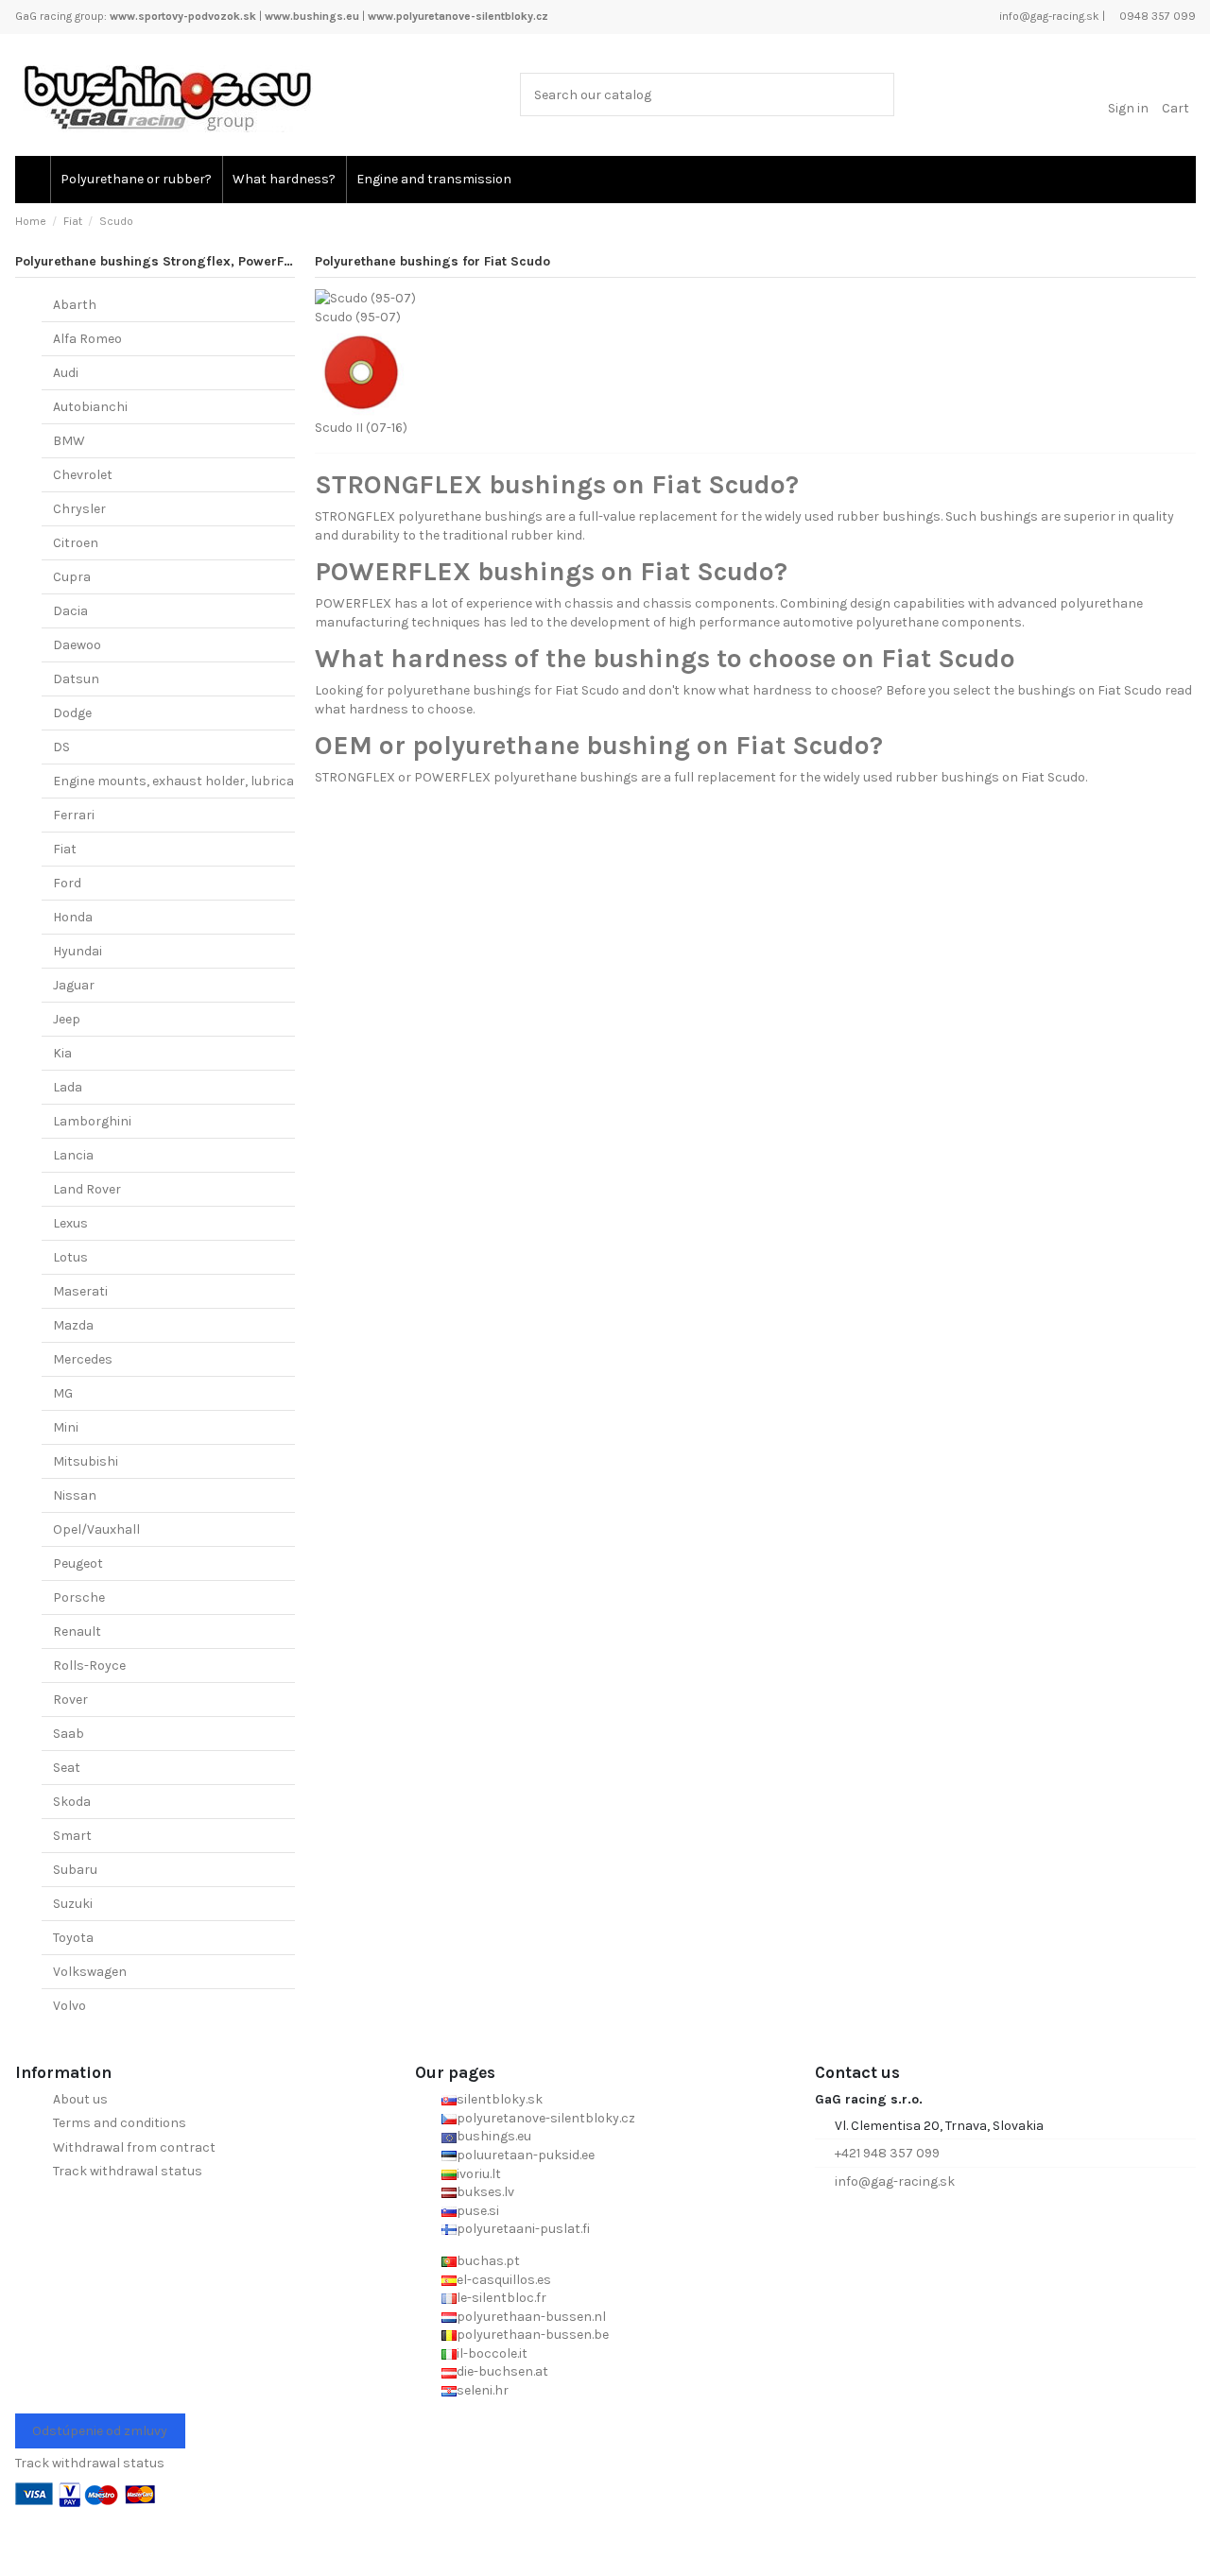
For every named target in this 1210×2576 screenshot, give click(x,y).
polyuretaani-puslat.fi (523, 2229)
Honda (73, 917)
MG (63, 1393)
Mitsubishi (86, 1461)
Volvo (69, 2006)
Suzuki (73, 1904)
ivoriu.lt (479, 2174)
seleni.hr (483, 2390)
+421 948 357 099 (887, 2153)
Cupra (72, 577)
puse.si (478, 2211)
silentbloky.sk (500, 2099)
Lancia (73, 1155)
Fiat (65, 849)
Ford (67, 883)
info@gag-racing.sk (1048, 16)
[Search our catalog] (876, 94)
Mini (66, 1427)
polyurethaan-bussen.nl (531, 2317)
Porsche (79, 1597)
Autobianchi (90, 407)
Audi (66, 373)
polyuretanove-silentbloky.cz (546, 2118)
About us (80, 2099)
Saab (69, 1734)
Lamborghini (92, 1121)
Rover (70, 1700)
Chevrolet (83, 475)
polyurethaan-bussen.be (533, 2335)
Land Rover (87, 1189)
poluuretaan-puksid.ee (526, 2155)
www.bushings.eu (312, 16)
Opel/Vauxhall (96, 1529)
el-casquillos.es (504, 2280)
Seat (67, 1768)
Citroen (76, 543)
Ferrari (74, 815)
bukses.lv (485, 2192)
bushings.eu (494, 2136)
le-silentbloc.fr (501, 2298)
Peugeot (78, 1563)
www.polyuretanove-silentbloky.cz (458, 16)
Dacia (70, 611)
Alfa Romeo (87, 339)
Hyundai (78, 951)
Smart (72, 1836)
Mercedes (83, 1359)
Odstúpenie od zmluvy (100, 2431)
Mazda (73, 1325)
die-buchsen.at (502, 2371)
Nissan (75, 1495)
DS (61, 747)
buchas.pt (488, 2261)
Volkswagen (90, 1972)
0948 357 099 (1156, 16)
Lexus (70, 1223)
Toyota (73, 1938)
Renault (77, 1631)
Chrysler (79, 509)
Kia (62, 1053)
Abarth (75, 305)
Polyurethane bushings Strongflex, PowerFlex (159, 261)
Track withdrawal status (128, 2171)
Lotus (70, 1257)
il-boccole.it (492, 2353)
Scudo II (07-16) (361, 428)
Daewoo (77, 645)
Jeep (67, 1019)
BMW (69, 441)
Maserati (80, 1291)
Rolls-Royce (89, 1666)
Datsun (76, 679)
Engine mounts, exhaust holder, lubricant (181, 781)
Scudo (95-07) (358, 317)
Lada (68, 1087)
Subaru (75, 1870)
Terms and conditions (120, 2123)
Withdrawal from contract (134, 2147)
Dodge (72, 713)
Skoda (72, 1802)
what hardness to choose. (395, 709)
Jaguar (74, 985)
